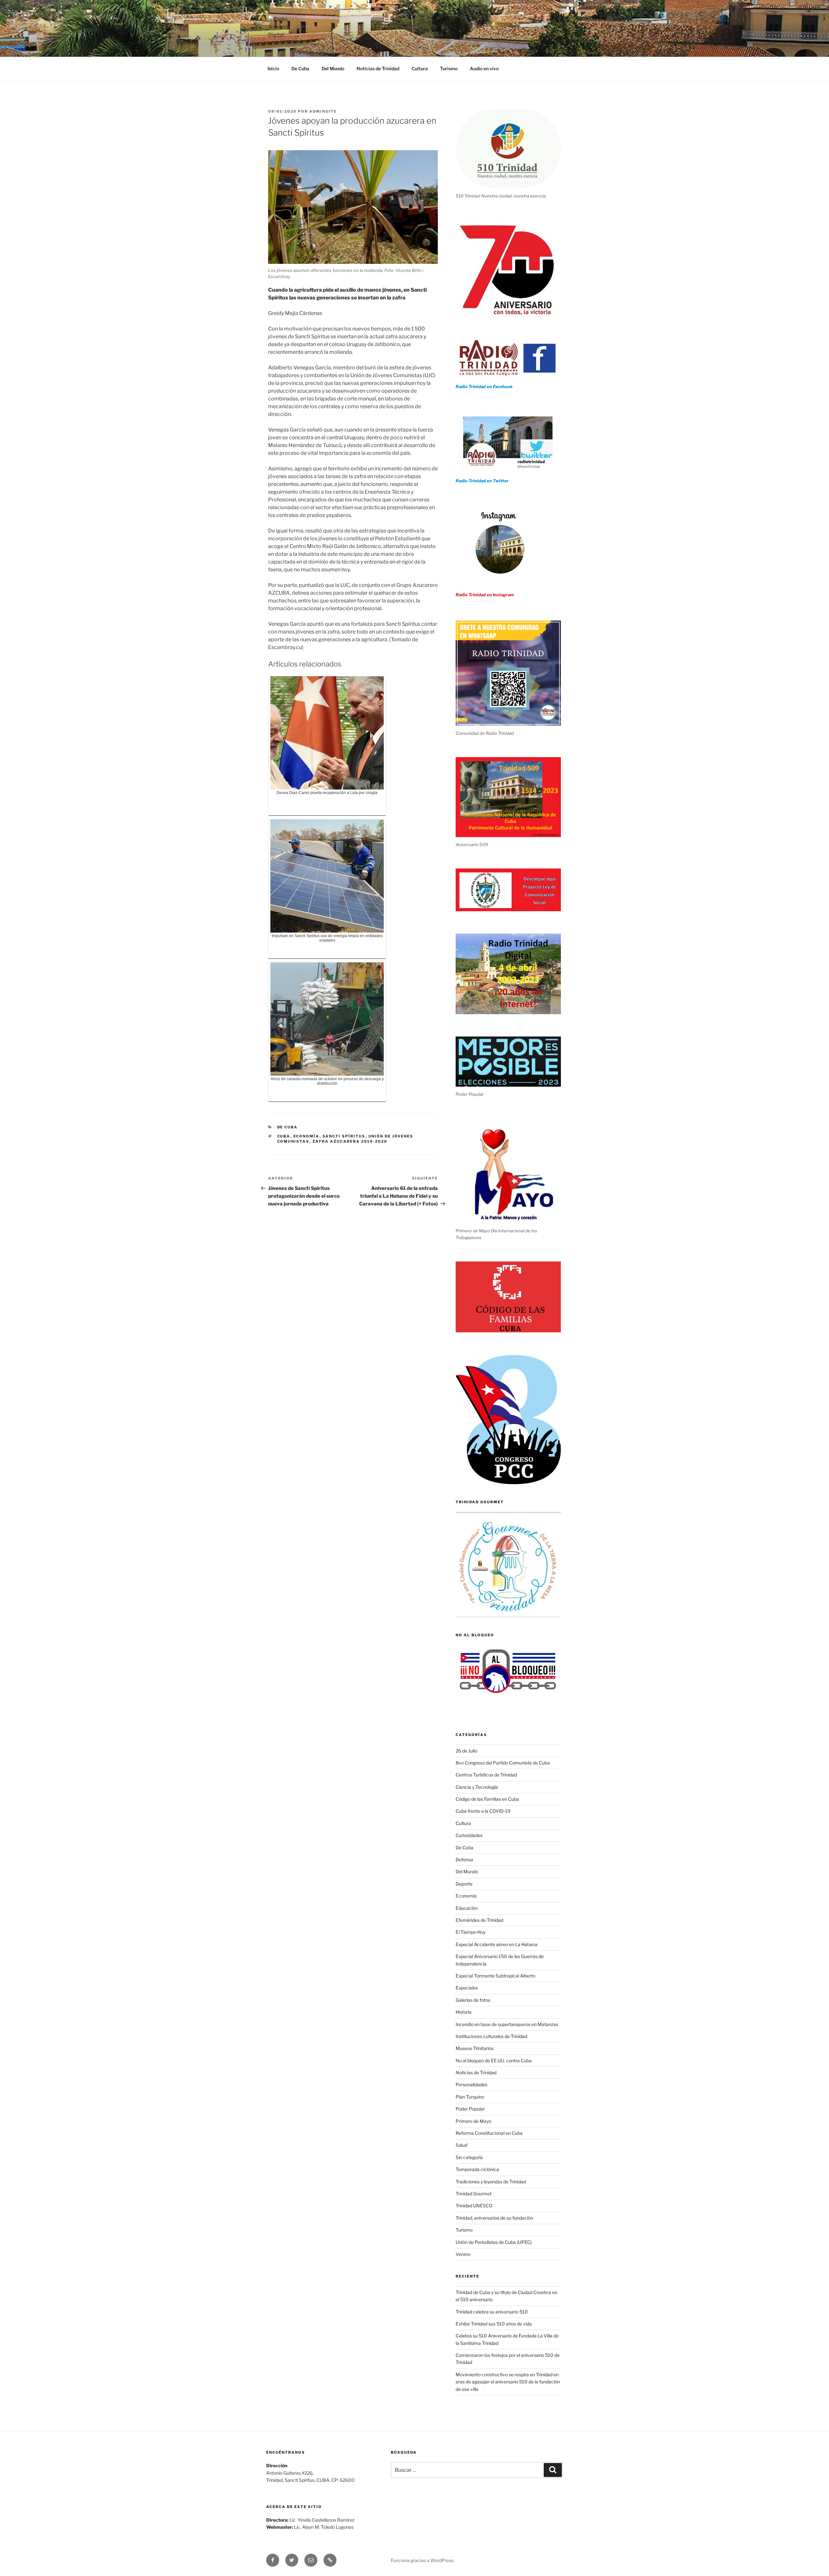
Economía (307, 1136)
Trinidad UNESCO (474, 2206)
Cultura (420, 68)
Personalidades (471, 2084)
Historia (464, 2012)
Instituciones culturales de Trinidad (491, 2036)
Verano (463, 2254)
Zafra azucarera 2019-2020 (350, 1141)
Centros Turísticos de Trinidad (486, 1775)
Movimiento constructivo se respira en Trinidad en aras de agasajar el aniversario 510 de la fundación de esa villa (508, 2382)
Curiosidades (469, 1835)
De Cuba (300, 68)
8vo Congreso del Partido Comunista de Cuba (503, 1763)
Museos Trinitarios (475, 2048)
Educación (467, 1908)
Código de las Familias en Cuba (487, 1799)
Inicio (273, 68)
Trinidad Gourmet (474, 2194)
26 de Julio (466, 1751)
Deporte (464, 1884)
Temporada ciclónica (477, 2169)
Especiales (467, 1988)
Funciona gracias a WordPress (422, 2560)
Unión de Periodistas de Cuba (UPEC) (494, 2242)
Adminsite (323, 111)
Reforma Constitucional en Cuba (489, 2133)
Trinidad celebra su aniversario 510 (492, 2312)
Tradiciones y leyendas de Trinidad (491, 2182)
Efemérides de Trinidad (479, 1920)
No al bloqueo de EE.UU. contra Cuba (494, 2061)
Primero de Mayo (473, 2121)
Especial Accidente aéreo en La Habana (497, 1944)
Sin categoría (469, 2157)
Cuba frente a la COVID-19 (483, 1811)
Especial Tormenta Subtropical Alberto (495, 1976)
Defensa (464, 1859)
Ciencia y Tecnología (477, 1787)
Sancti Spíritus (344, 1136)
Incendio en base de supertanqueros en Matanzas (507, 2024)
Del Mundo (333, 68)
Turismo (449, 68)
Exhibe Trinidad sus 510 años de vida (494, 2324)
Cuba (284, 1136)
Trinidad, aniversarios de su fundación (494, 2218)
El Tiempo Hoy (471, 1932)
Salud (461, 2145)
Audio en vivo (484, 68)
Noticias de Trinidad (378, 68)
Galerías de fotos (473, 2000)
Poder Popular (470, 2109)
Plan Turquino (470, 2097)
